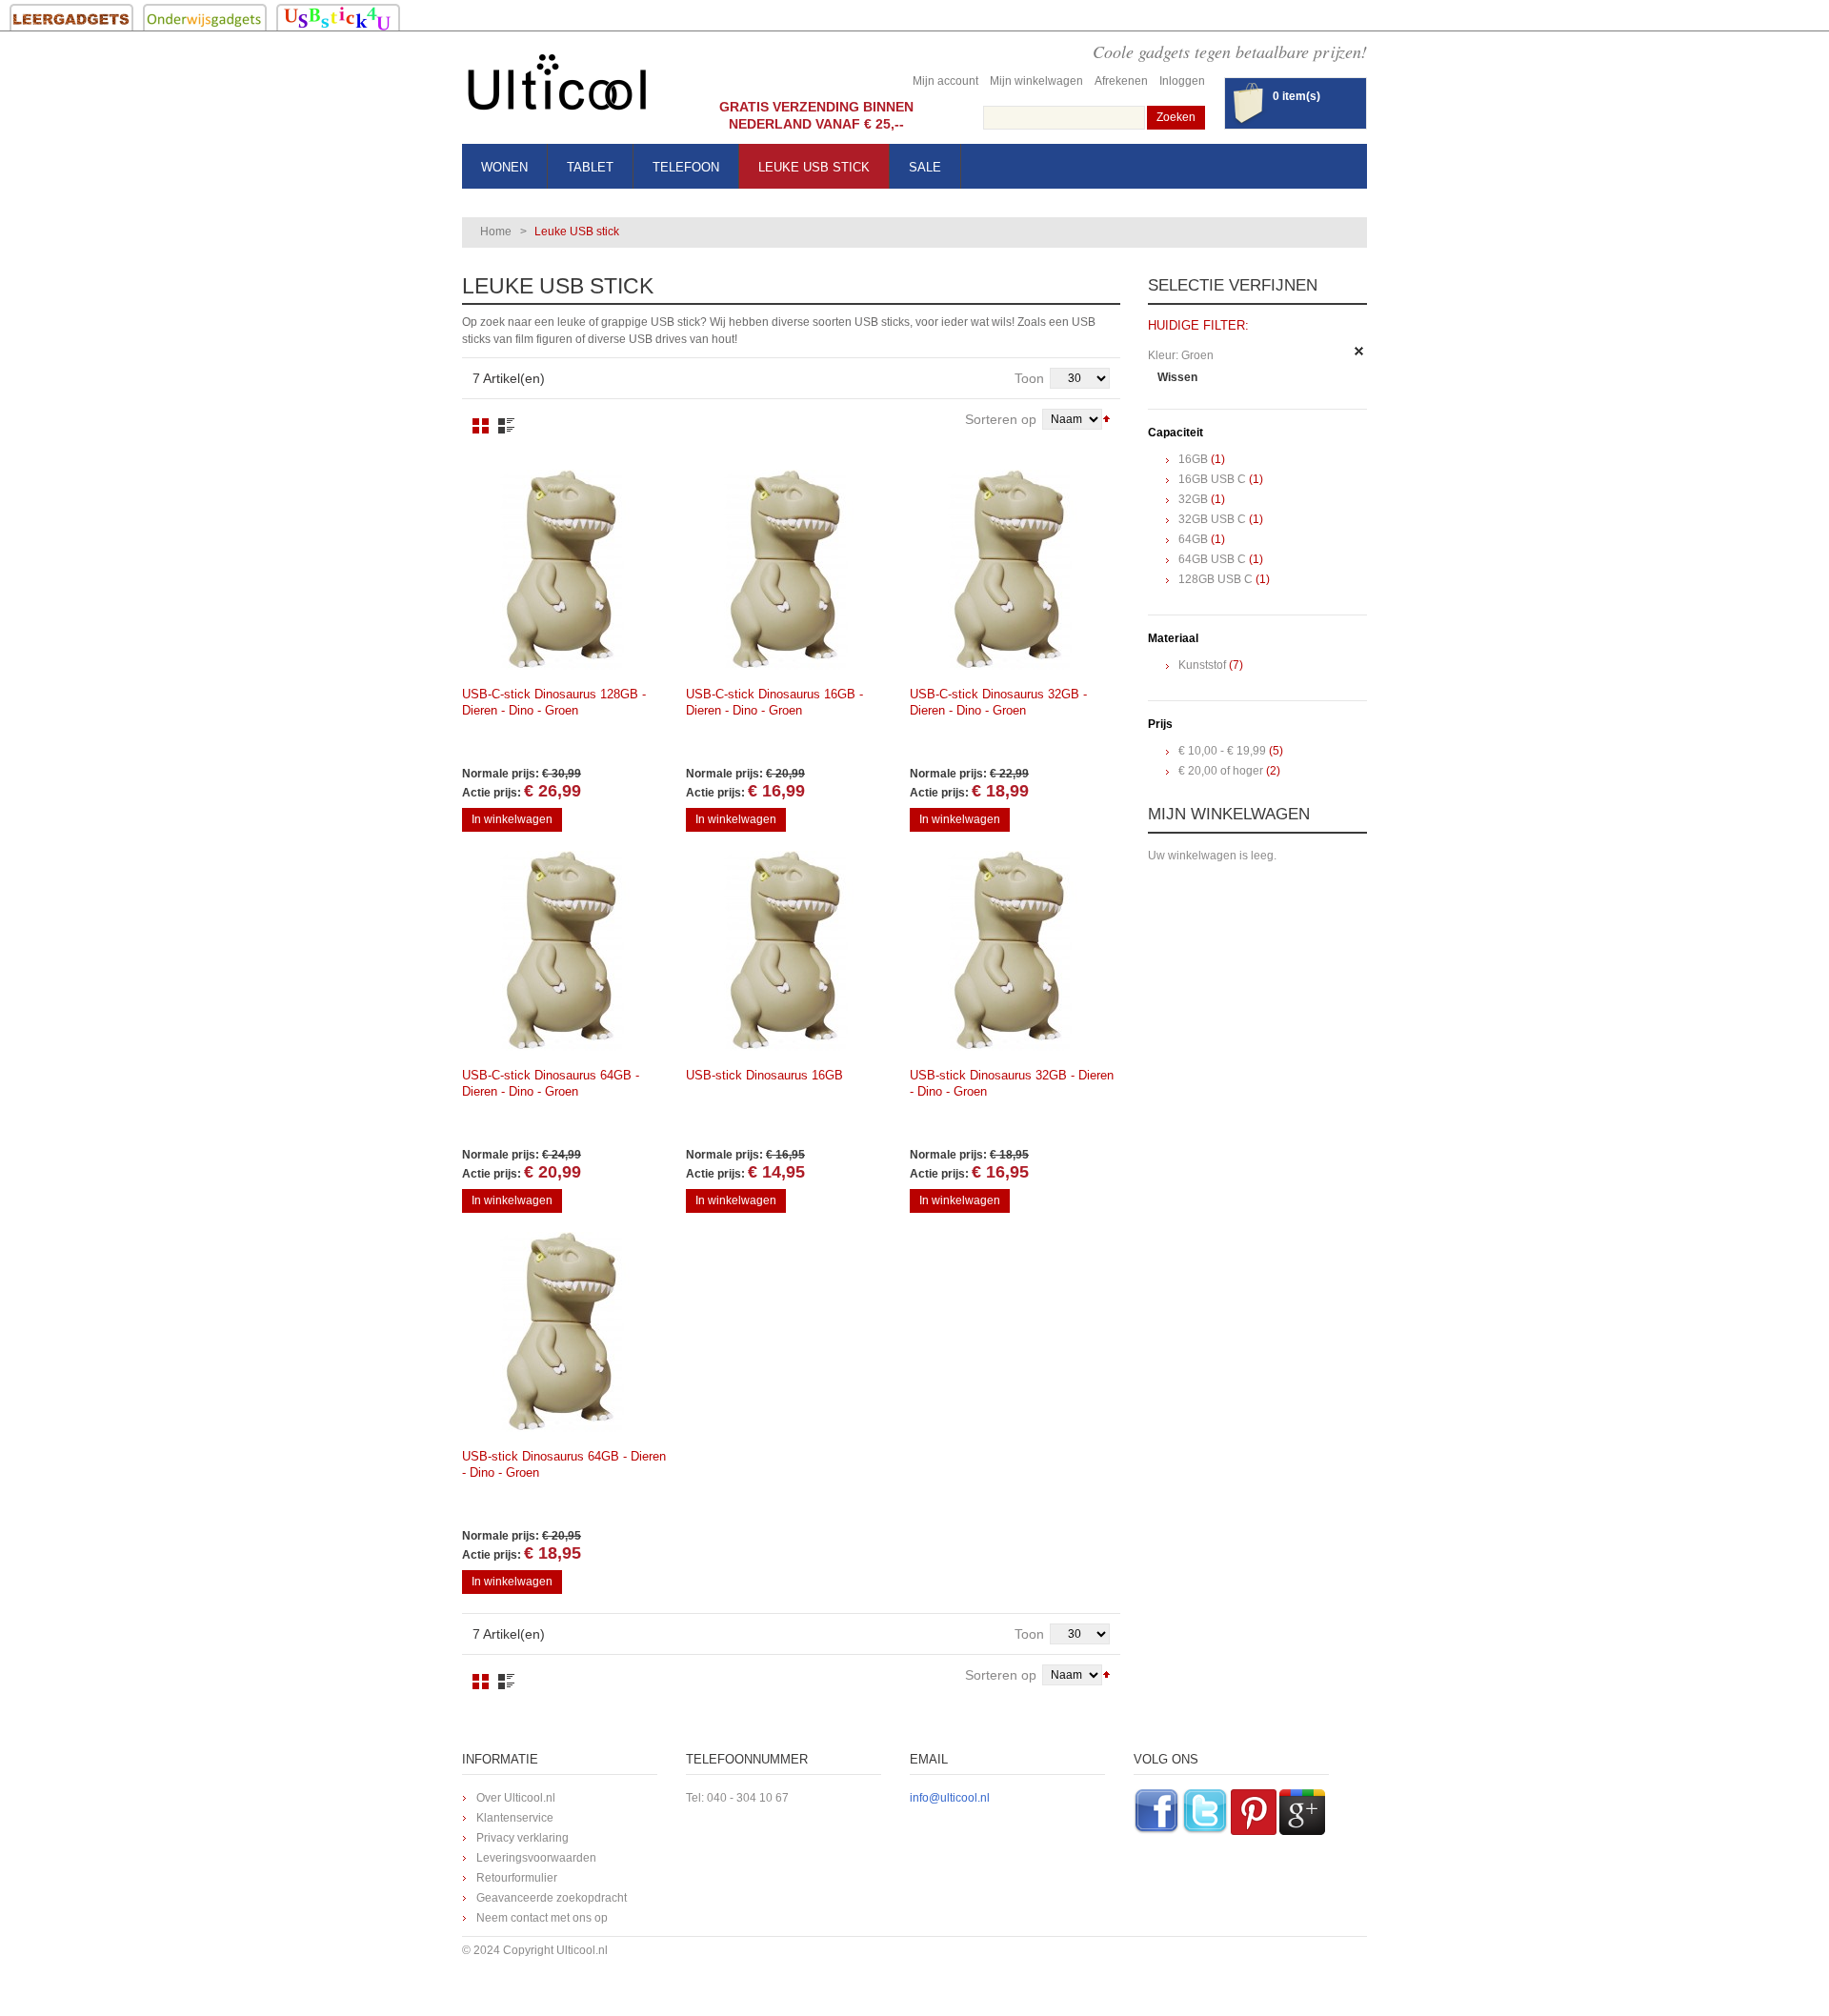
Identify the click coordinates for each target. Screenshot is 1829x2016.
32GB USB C (1212, 519)
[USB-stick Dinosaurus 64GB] (562, 1332)
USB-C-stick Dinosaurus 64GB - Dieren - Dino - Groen (551, 1083)
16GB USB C (1212, 479)
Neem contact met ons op (542, 1918)
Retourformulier (517, 1878)
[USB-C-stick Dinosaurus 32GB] (1010, 570)
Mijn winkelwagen (1036, 81)
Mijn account (945, 81)
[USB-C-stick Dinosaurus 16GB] (786, 570)
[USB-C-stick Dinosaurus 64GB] (562, 951)
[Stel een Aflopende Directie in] (1106, 417)
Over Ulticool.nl (516, 1798)
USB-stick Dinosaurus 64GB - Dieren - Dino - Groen (564, 1464)
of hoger (1221, 771)
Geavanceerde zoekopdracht (552, 1898)
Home (496, 232)
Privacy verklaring (523, 1838)
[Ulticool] (557, 87)
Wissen (1177, 377)
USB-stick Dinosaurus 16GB (764, 1075)
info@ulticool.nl (950, 1798)
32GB (1193, 499)
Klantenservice (515, 1818)
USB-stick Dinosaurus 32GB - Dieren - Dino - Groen (1012, 1083)
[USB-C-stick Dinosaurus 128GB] (562, 570)
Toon (1029, 378)
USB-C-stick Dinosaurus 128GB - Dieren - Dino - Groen (554, 702)
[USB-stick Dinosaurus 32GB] (1010, 951)
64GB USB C (1212, 559)
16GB (1193, 459)
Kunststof (1202, 665)
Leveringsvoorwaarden (536, 1858)
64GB (1193, 539)
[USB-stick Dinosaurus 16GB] (786, 951)
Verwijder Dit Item (1359, 352)
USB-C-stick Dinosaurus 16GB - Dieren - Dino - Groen (774, 702)
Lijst (506, 426)
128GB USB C (1216, 579)
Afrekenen (1121, 81)
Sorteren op (1001, 419)
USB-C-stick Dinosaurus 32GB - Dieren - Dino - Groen (998, 702)
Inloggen (1182, 81)
